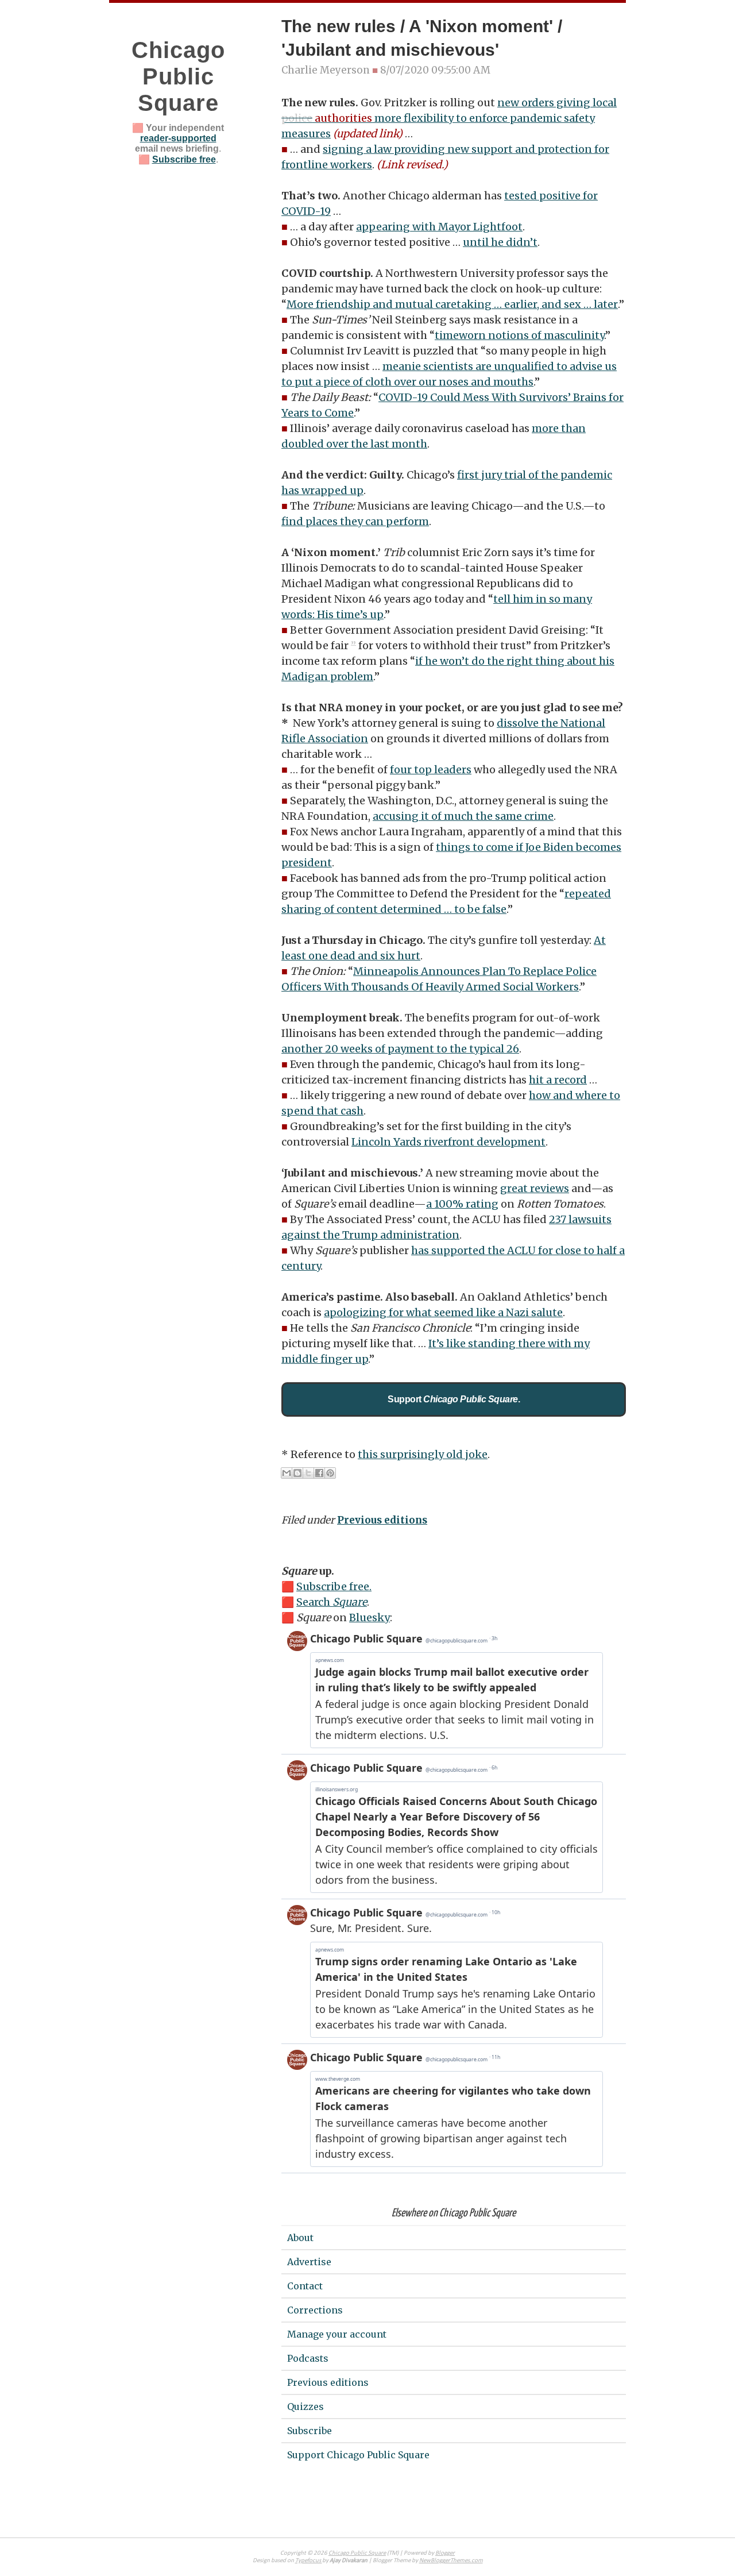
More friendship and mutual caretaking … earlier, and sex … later (452, 304)
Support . (454, 1399)
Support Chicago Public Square (358, 2455)
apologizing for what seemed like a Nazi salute (443, 1312)
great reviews (535, 1188)
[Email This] (287, 1473)
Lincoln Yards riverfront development (448, 1142)
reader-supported (178, 138)
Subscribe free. (334, 1586)
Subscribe (310, 2431)
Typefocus (309, 2561)
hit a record (558, 1080)
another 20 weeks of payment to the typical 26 (400, 1049)
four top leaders (431, 770)
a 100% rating (462, 1204)
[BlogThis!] (297, 1473)
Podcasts (308, 2358)
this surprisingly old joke (423, 1454)
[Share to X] (308, 1473)
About (300, 2238)
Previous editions (382, 1520)
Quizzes (305, 2407)
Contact (305, 2286)
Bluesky (370, 1617)
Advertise (309, 2262)
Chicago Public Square (178, 76)
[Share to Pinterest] (330, 1473)
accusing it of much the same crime (463, 816)
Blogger (445, 2553)
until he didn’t (500, 242)
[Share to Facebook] (319, 1473)
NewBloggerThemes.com (451, 2561)
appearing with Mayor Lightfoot (439, 227)
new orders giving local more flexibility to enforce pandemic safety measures (449, 118)
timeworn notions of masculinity (519, 335)
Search (332, 1602)
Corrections (315, 2310)
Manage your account (337, 2334)
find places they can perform (355, 521)
